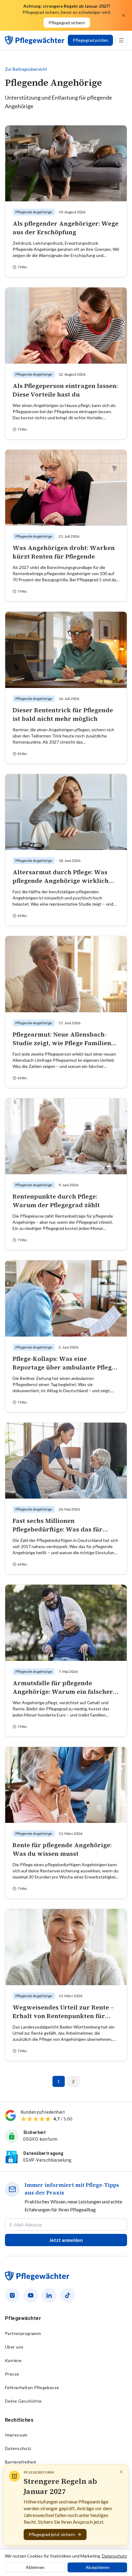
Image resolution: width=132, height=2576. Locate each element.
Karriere (13, 2360)
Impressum (16, 2435)
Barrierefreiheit (21, 2462)
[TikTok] (68, 2295)
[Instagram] (12, 2295)
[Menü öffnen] (121, 40)
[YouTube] (31, 2295)
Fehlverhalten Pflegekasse (32, 2387)
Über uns (14, 2347)
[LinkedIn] (49, 2295)
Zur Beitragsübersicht (26, 69)
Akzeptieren (97, 2567)
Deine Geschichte (23, 2401)
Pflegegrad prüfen (90, 40)
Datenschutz (18, 2448)
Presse (12, 2374)
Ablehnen (35, 2567)
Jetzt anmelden (66, 2240)
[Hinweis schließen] (121, 2472)
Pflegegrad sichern (67, 23)
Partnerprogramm (23, 2333)
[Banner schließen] (123, 15)
